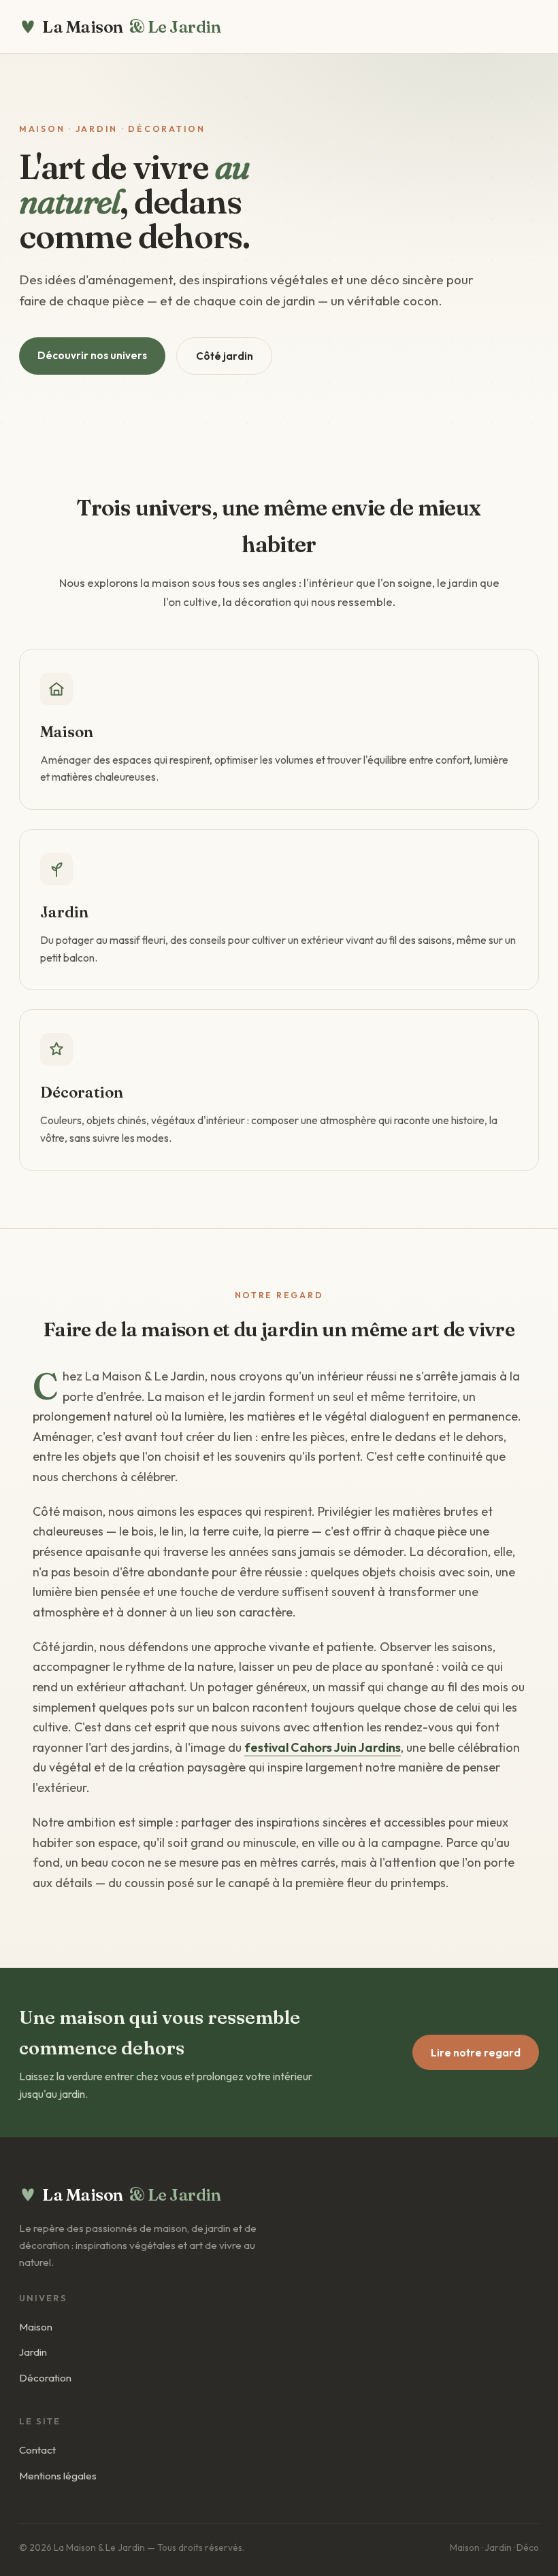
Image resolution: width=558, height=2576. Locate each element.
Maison (36, 2327)
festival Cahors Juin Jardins (323, 1747)
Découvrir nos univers (92, 355)
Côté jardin (225, 356)
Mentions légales (58, 2476)
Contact (37, 2450)
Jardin (33, 2352)
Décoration (45, 2378)
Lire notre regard (476, 2053)
